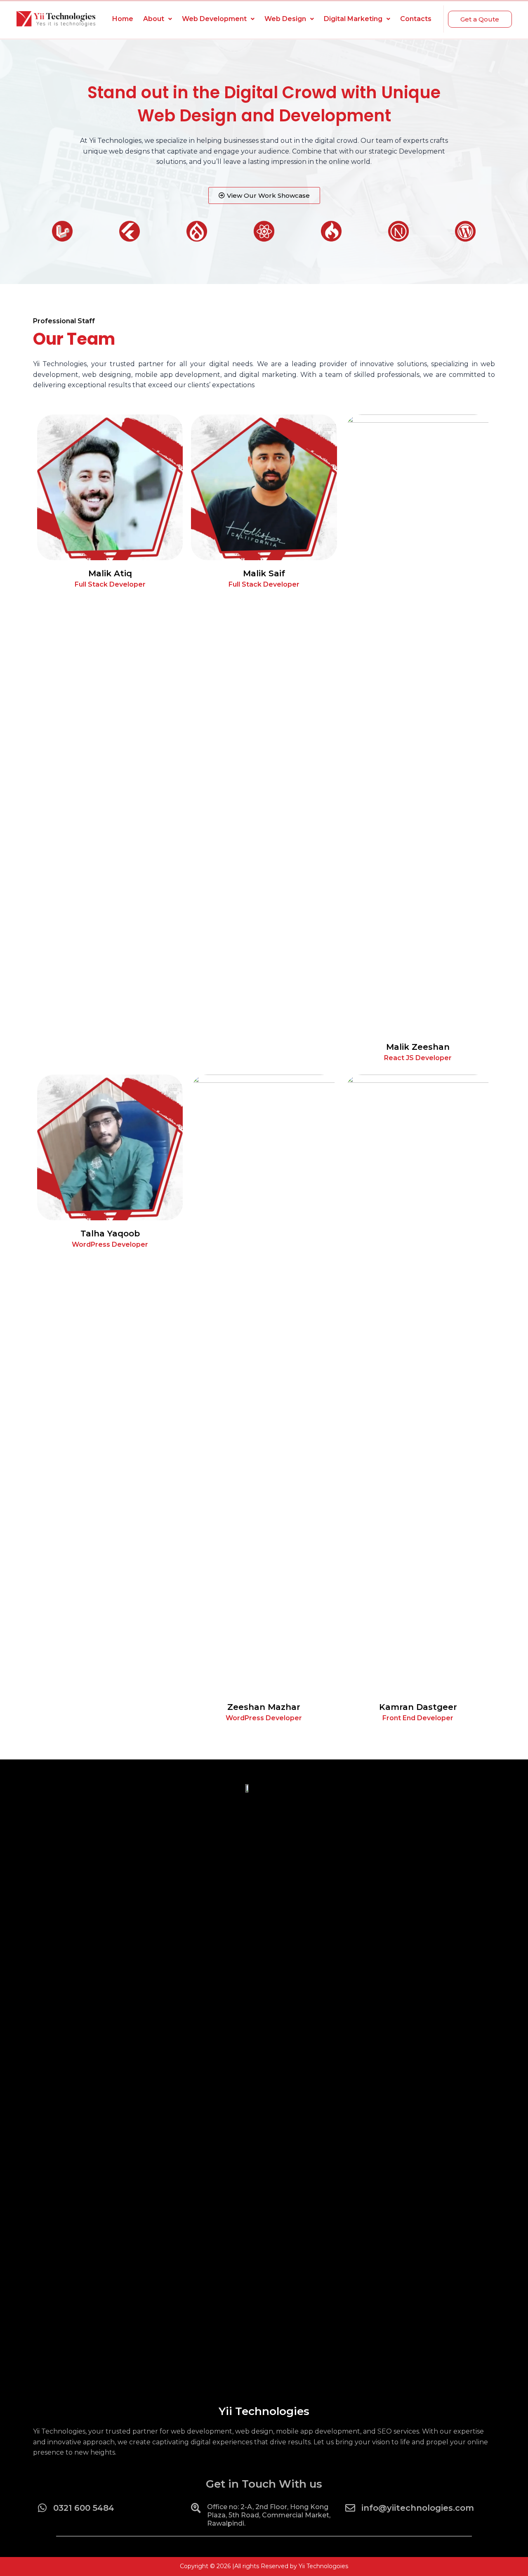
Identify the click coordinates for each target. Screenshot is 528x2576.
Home (123, 19)
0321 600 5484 (84, 2508)
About (154, 19)
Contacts (416, 19)
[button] (480, 19)
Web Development (214, 19)
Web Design (285, 19)
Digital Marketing (353, 19)
